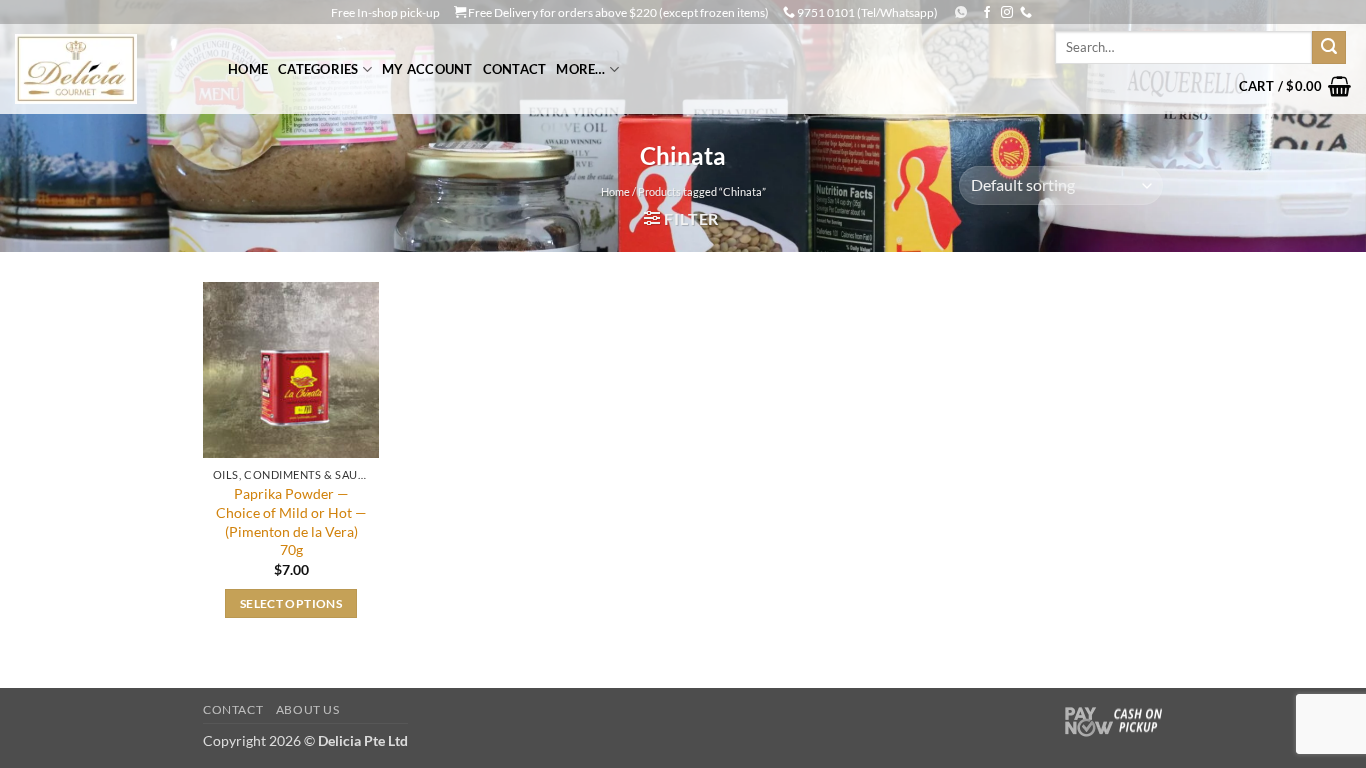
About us (308, 709)
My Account (427, 69)
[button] (1295, 86)
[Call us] (1026, 13)
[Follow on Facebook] (987, 13)
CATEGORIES (318, 69)
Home (248, 69)
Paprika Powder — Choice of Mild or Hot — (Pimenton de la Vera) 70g (291, 521)
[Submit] (1329, 48)
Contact (515, 69)
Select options (291, 603)
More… (580, 69)
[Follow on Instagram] (1007, 13)
